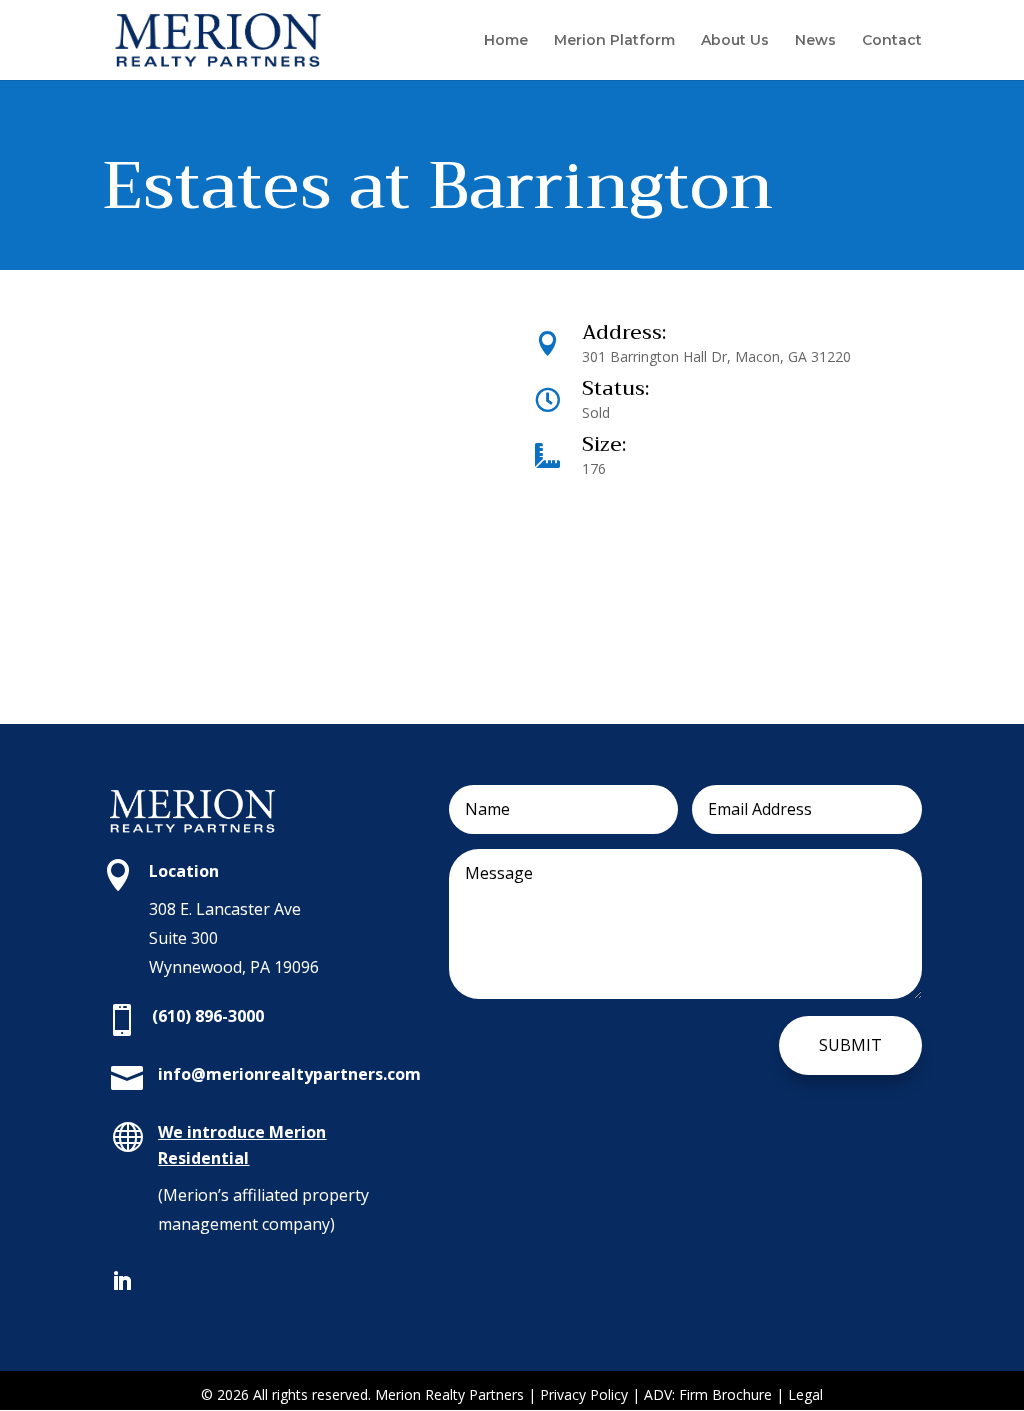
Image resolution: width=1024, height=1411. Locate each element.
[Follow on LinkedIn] (122, 1281)
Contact (892, 41)
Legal (805, 1394)
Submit (850, 1045)
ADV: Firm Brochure (708, 1394)
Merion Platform (614, 41)
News (815, 41)
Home (506, 41)
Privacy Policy (586, 1394)
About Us (735, 41)
